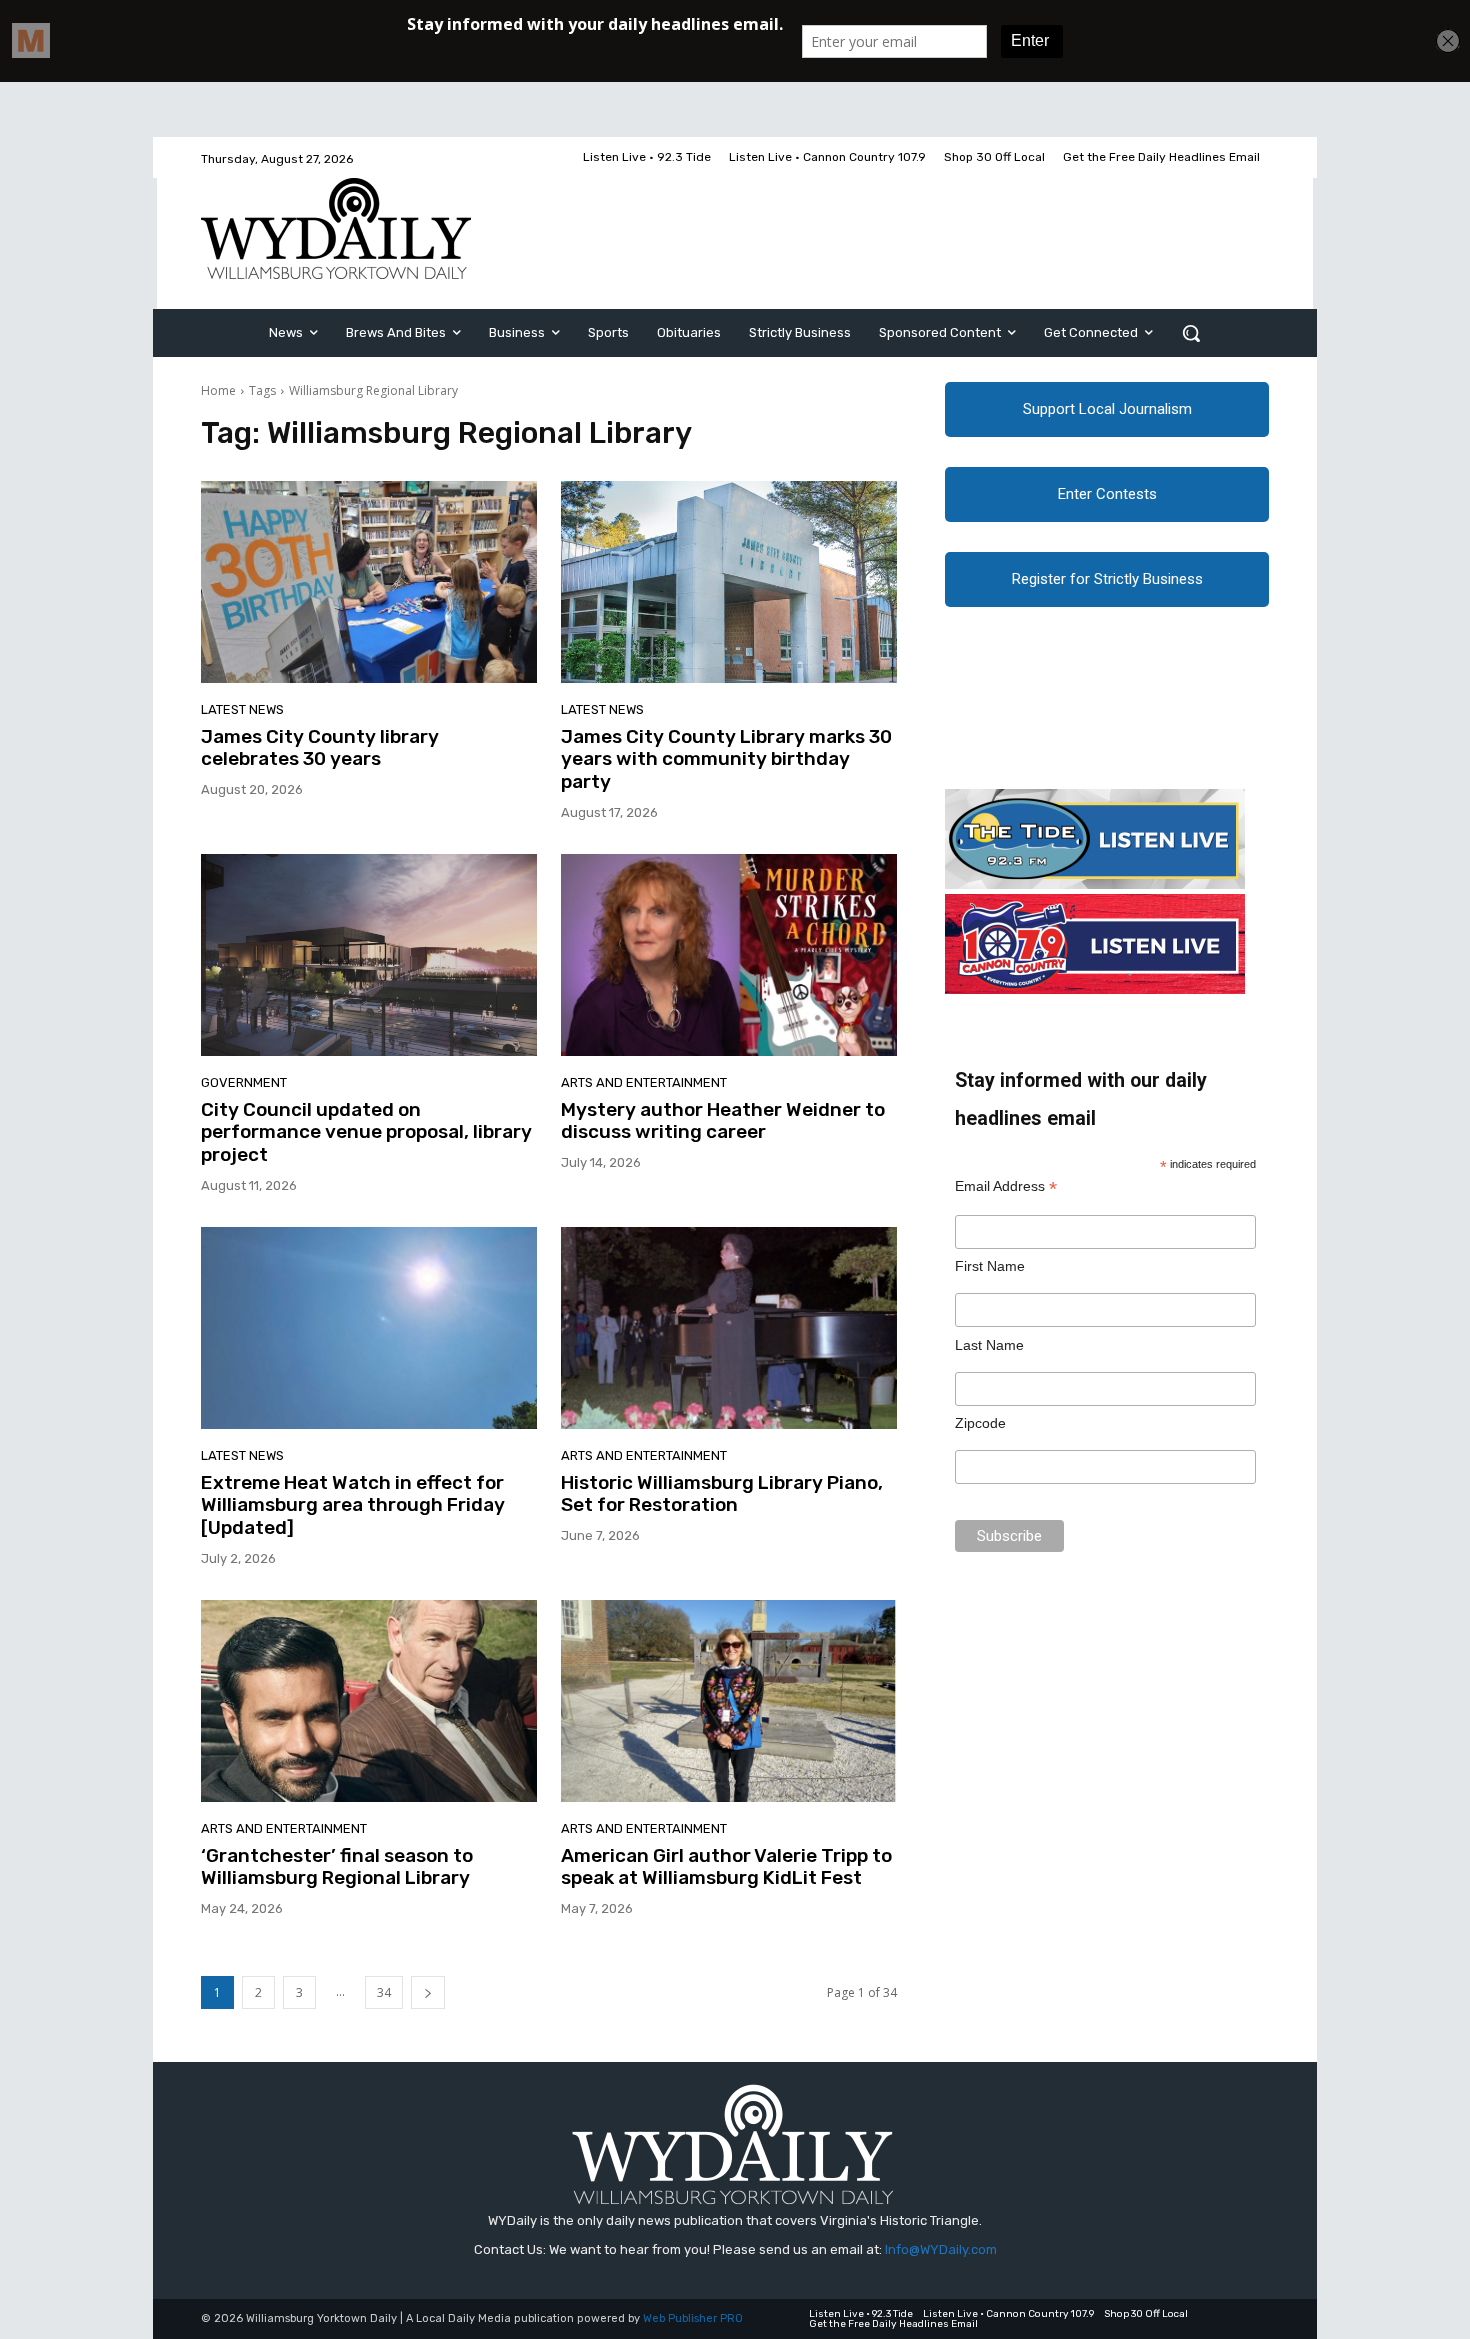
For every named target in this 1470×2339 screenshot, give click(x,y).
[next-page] (428, 1992)
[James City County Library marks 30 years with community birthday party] (729, 582)
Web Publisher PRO (693, 2318)
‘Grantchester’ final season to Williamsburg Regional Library (337, 1867)
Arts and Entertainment (644, 1082)
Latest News (242, 709)
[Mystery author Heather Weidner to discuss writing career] (729, 955)
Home (218, 390)
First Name (990, 1266)
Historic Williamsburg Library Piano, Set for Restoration (722, 1494)
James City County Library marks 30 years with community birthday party (726, 759)
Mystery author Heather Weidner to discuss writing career (723, 1121)
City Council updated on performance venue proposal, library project (366, 1132)
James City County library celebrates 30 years (320, 748)
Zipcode (980, 1423)
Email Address (1006, 1186)
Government (244, 1082)
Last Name (989, 1345)
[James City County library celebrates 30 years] (369, 582)
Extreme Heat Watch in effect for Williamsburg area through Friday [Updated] (353, 1505)
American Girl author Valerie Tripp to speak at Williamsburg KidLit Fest (726, 1867)
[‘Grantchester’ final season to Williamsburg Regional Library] (369, 1701)
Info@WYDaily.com (941, 2249)
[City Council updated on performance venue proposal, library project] (369, 955)
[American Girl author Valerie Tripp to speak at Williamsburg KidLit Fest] (729, 1701)
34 (384, 1992)
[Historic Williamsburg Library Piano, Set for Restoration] (729, 1328)
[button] (1191, 333)
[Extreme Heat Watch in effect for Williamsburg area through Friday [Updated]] (369, 1328)
